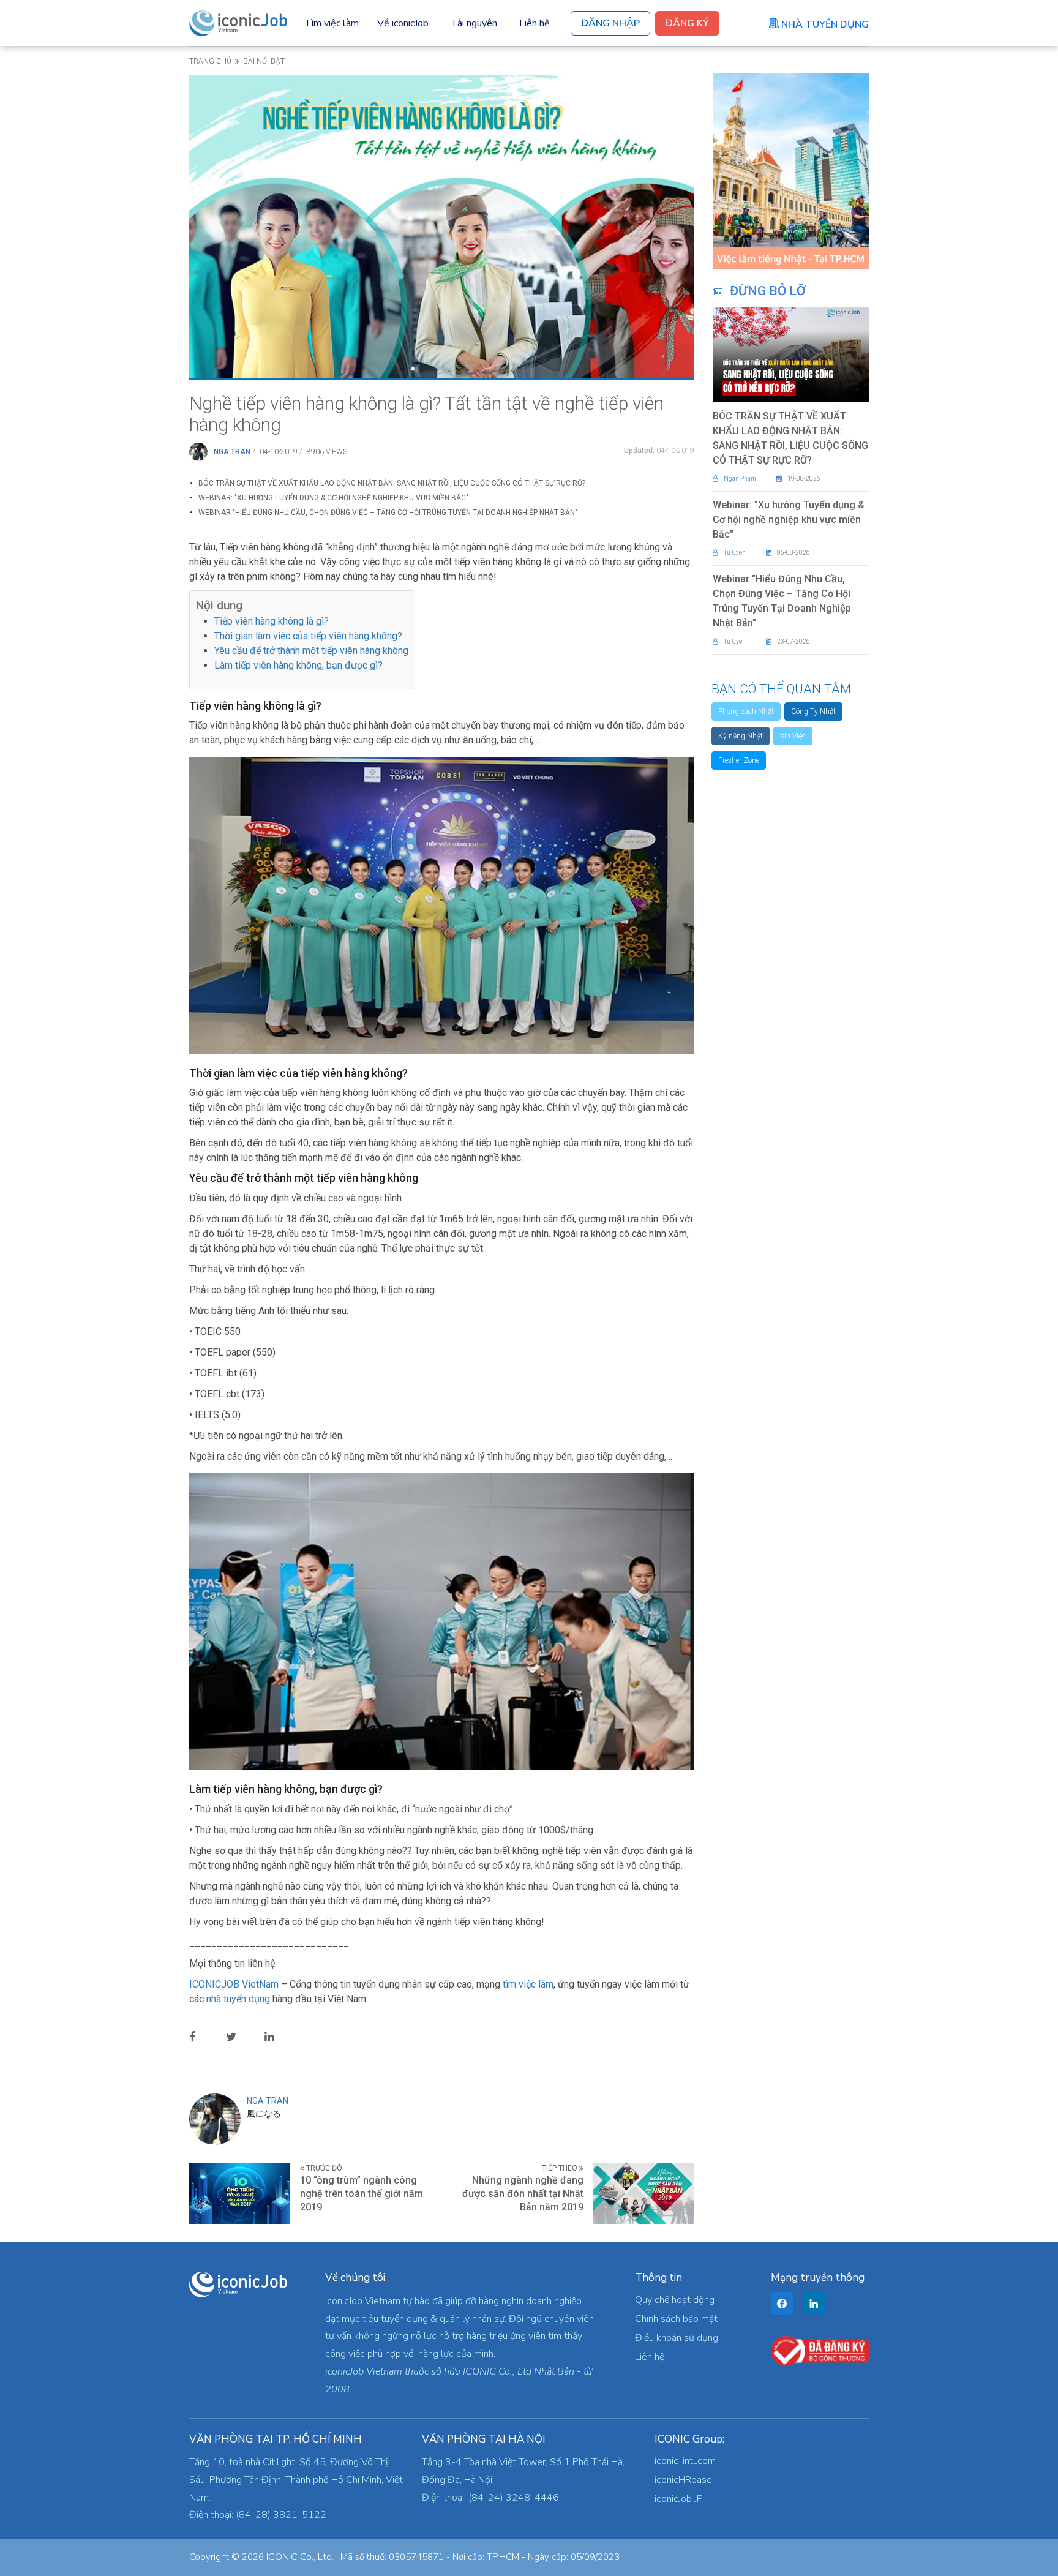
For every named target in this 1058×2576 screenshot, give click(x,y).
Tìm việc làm (332, 23)
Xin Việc (793, 736)
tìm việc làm (528, 1984)
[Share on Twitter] (241, 2036)
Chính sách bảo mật (676, 2319)
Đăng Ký (687, 23)
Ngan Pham (740, 479)
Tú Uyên (735, 553)
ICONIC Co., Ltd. (300, 2557)
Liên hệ (535, 23)
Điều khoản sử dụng (677, 2338)
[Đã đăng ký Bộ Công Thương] (820, 2350)
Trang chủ (210, 61)
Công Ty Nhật (813, 712)
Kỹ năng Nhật (741, 736)
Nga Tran (232, 452)
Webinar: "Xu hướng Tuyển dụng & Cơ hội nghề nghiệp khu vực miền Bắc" (333, 498)
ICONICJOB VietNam (235, 1984)
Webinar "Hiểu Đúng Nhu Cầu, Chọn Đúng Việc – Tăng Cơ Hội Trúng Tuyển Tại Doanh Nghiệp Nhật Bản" (388, 513)
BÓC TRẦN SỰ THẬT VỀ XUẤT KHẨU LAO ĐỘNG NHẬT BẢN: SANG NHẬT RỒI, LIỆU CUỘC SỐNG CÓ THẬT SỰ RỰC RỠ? (392, 483)
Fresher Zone (739, 760)
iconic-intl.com (685, 2461)
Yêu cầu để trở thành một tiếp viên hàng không (311, 651)
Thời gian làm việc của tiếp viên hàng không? (308, 636)
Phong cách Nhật (746, 712)
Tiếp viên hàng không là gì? (272, 621)
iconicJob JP (679, 2499)
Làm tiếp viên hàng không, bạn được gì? (298, 665)
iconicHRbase (683, 2480)
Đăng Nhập (610, 23)
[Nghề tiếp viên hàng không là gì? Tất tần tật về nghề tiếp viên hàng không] (442, 225)
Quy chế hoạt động (675, 2300)
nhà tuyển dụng (238, 1999)
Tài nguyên (474, 23)
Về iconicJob (403, 23)
